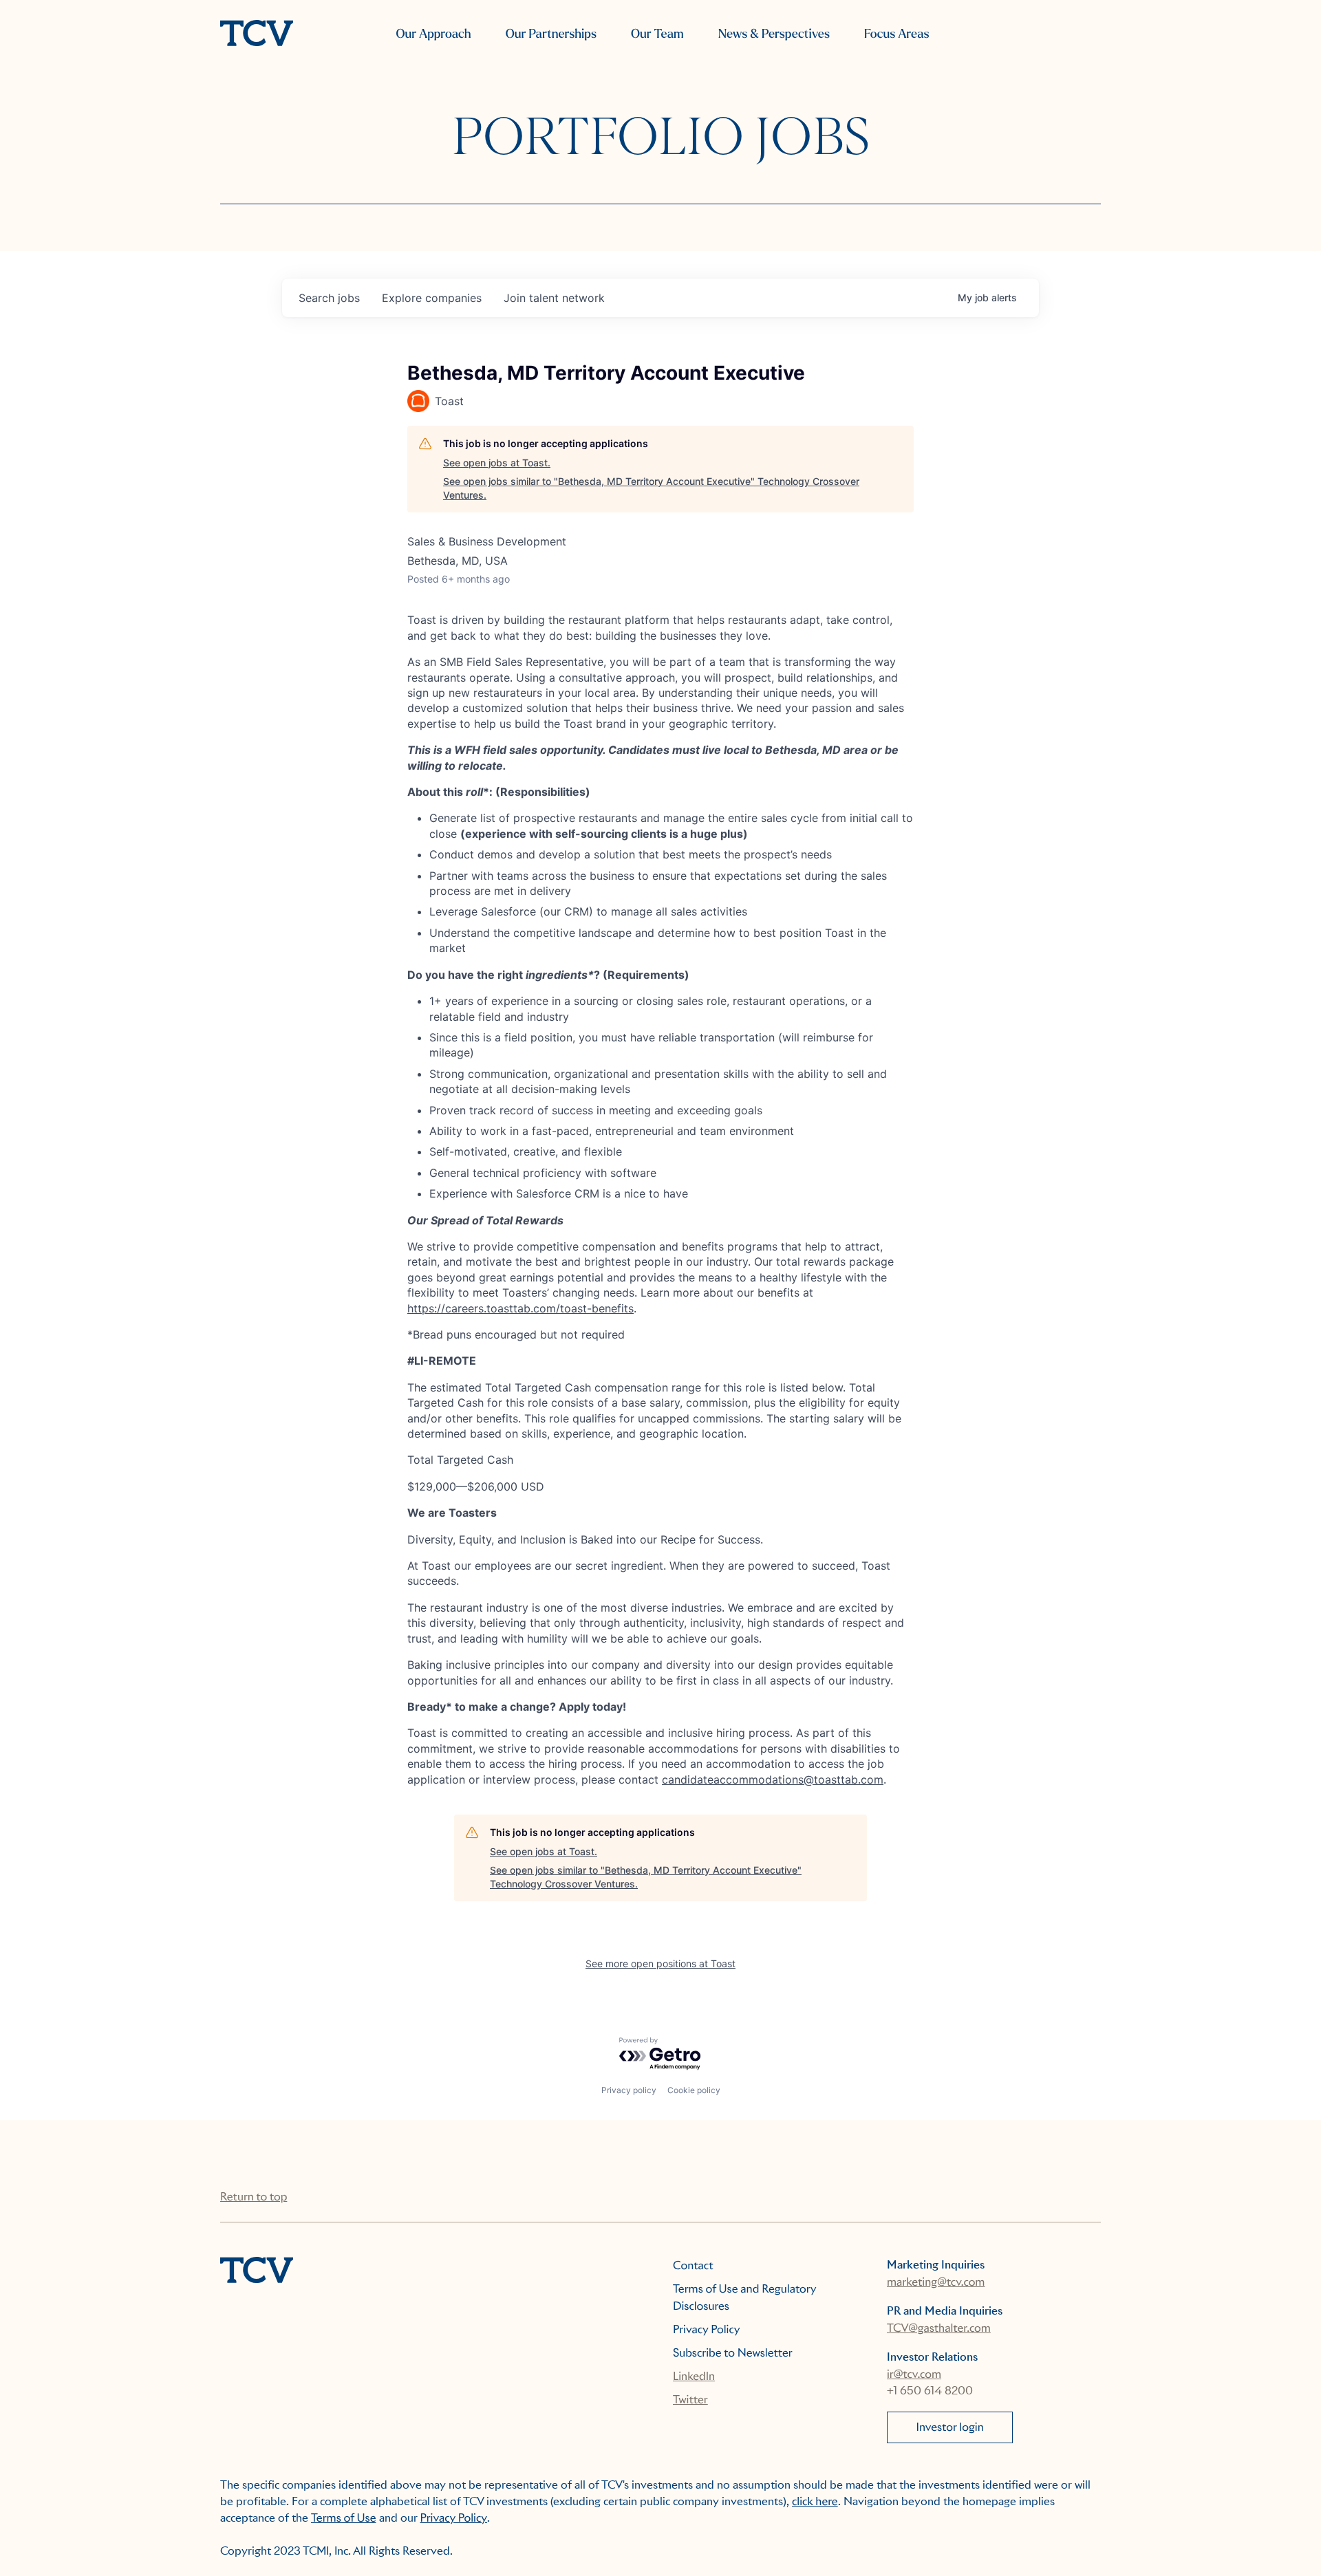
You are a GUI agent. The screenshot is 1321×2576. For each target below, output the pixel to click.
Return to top (254, 2197)
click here (815, 2501)
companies (432, 298)
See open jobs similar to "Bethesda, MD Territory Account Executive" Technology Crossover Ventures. (651, 488)
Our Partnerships (551, 34)
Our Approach (433, 34)
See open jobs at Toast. (497, 463)
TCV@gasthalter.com (939, 2328)
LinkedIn (694, 2376)
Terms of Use (344, 2518)
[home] (257, 34)
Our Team (657, 34)
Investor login (950, 2427)
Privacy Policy (707, 2329)
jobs (329, 298)
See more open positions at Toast (660, 1963)
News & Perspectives (774, 34)
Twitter (690, 2400)
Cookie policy (694, 2090)
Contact (693, 2265)
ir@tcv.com (914, 2374)
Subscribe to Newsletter (733, 2353)
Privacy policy (629, 2090)
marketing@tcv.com (936, 2282)
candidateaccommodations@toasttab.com (773, 1779)
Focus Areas (896, 34)
